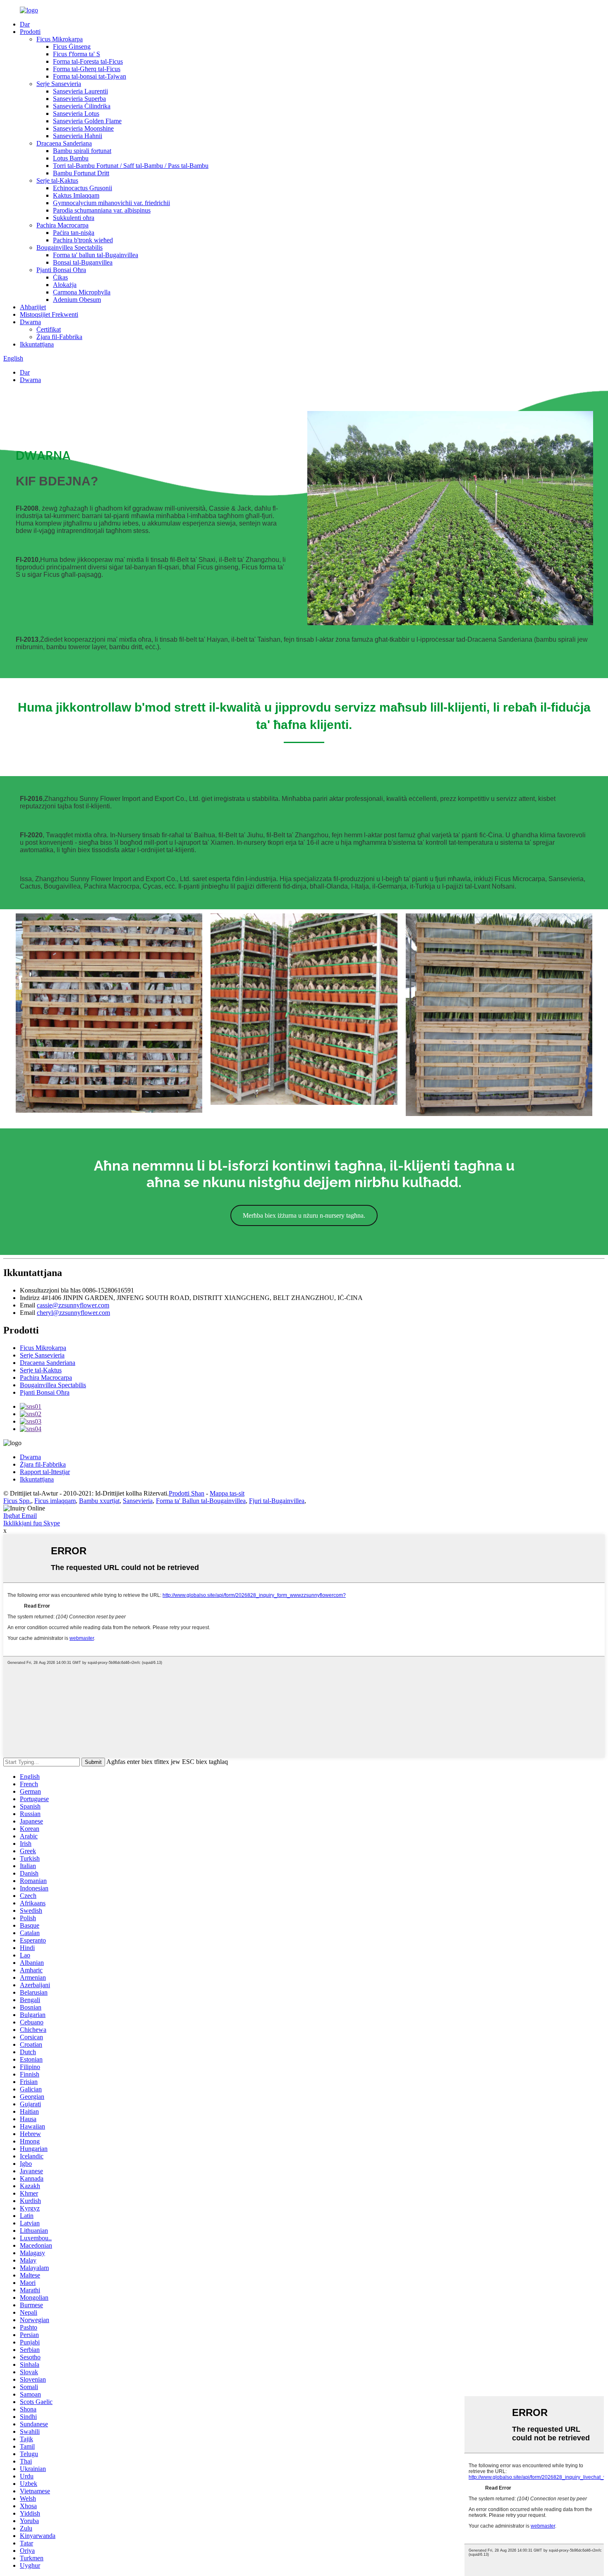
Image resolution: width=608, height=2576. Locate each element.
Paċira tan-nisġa (74, 233)
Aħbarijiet (33, 307)
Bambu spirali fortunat (82, 151)
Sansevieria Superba (79, 99)
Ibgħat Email (20, 1516)
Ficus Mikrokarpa (60, 39)
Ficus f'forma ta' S (77, 54)
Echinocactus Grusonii (83, 188)
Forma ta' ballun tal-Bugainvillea (96, 255)
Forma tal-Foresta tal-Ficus (88, 61)
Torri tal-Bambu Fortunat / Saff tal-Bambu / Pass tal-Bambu (131, 166)
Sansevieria (138, 1501)
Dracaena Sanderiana (64, 143)
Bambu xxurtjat (99, 1501)
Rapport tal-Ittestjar (45, 1472)
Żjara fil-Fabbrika (59, 337)
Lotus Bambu (71, 158)
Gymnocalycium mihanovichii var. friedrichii (111, 203)
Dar (25, 24)
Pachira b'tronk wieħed (83, 240)
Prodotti (30, 32)
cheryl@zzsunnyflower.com (73, 1313)
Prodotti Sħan (187, 1493)
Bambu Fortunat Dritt (81, 173)
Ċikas (60, 277)
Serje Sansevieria (59, 84)
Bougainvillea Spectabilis (69, 247)
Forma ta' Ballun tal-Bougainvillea (201, 1501)
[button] (304, 1215)
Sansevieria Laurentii (80, 91)
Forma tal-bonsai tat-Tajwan (90, 76)
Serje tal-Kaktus (57, 180)
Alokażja (65, 285)
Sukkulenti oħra (74, 218)
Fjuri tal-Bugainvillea (277, 1501)
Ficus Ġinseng (72, 47)
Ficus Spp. (17, 1501)
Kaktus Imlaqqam (76, 195)
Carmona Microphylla (82, 292)
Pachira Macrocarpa (62, 225)
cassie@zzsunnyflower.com (73, 1305)
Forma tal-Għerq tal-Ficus (87, 69)
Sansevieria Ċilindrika (82, 106)
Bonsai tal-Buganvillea (83, 262)
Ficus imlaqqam (55, 1501)
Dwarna (30, 322)
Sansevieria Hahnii (78, 136)
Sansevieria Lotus (76, 114)
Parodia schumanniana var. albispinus (102, 210)
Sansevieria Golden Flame (87, 121)
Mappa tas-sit (227, 1493)
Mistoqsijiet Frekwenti (49, 314)
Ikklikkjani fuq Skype (32, 1523)
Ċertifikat (49, 329)
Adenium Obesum (77, 300)
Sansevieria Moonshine (83, 128)
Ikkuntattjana (37, 344)
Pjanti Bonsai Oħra (61, 270)
